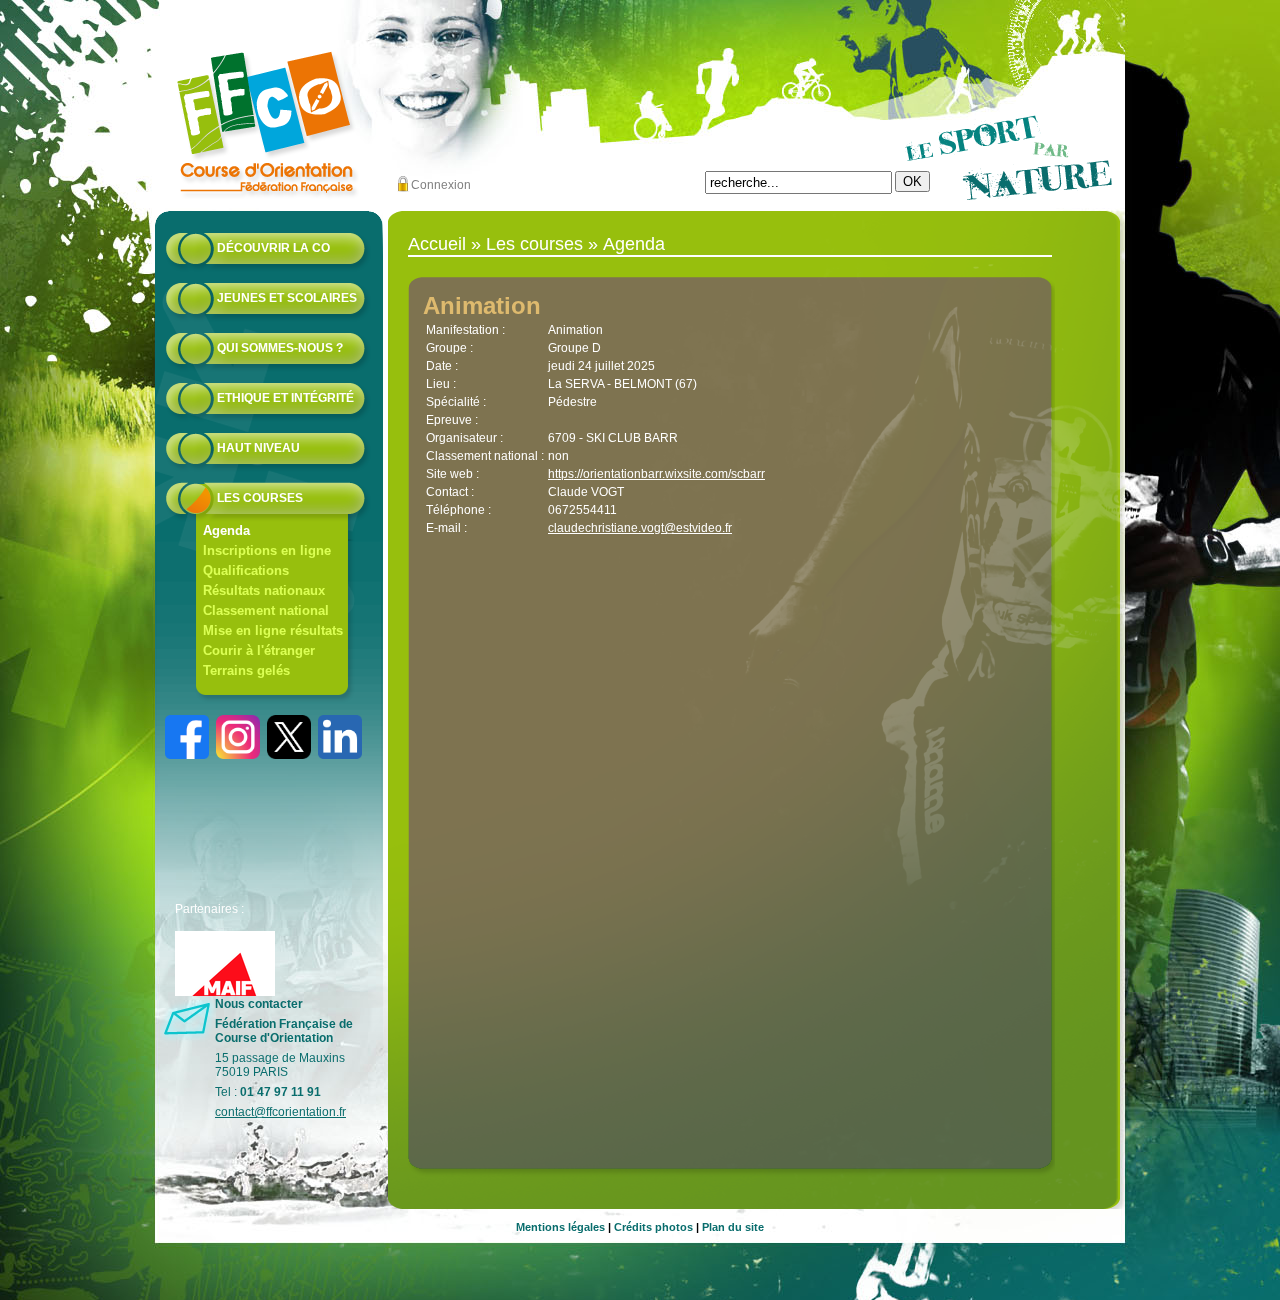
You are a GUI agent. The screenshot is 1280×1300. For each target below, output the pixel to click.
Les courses (260, 498)
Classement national (266, 610)
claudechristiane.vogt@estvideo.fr (640, 528)
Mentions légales (560, 1227)
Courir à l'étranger (259, 650)
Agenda (226, 530)
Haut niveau (258, 448)
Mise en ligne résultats (273, 630)
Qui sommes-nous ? (280, 348)
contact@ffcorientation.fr (280, 1112)
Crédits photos (653, 1227)
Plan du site (733, 1227)
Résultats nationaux (264, 590)
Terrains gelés (246, 670)
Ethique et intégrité (285, 398)
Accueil (437, 244)
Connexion (441, 185)
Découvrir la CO (273, 248)
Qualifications (246, 570)
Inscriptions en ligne (267, 550)
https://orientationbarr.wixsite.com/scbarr (656, 474)
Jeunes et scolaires (287, 298)
